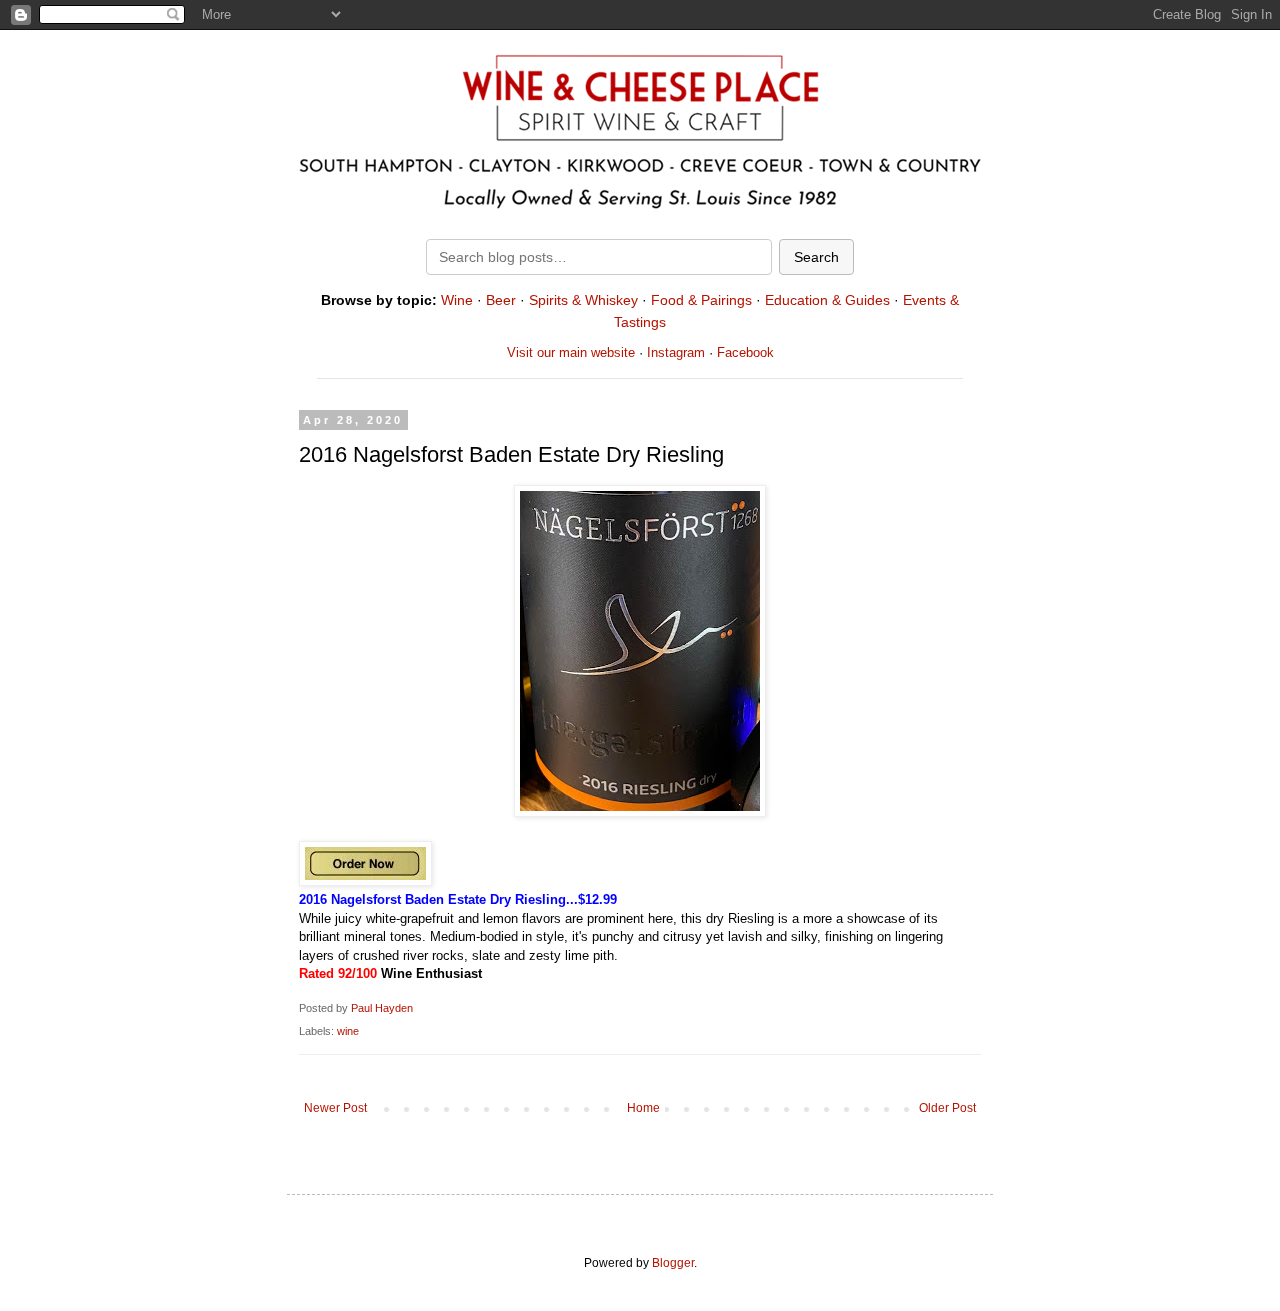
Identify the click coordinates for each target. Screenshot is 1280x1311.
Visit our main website (571, 352)
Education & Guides (827, 300)
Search (816, 257)
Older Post (947, 1108)
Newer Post (335, 1108)
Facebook (745, 352)
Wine (457, 300)
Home (643, 1108)
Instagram (676, 352)
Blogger (673, 1263)
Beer (501, 300)
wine (348, 1031)
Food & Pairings (701, 300)
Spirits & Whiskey (583, 300)
